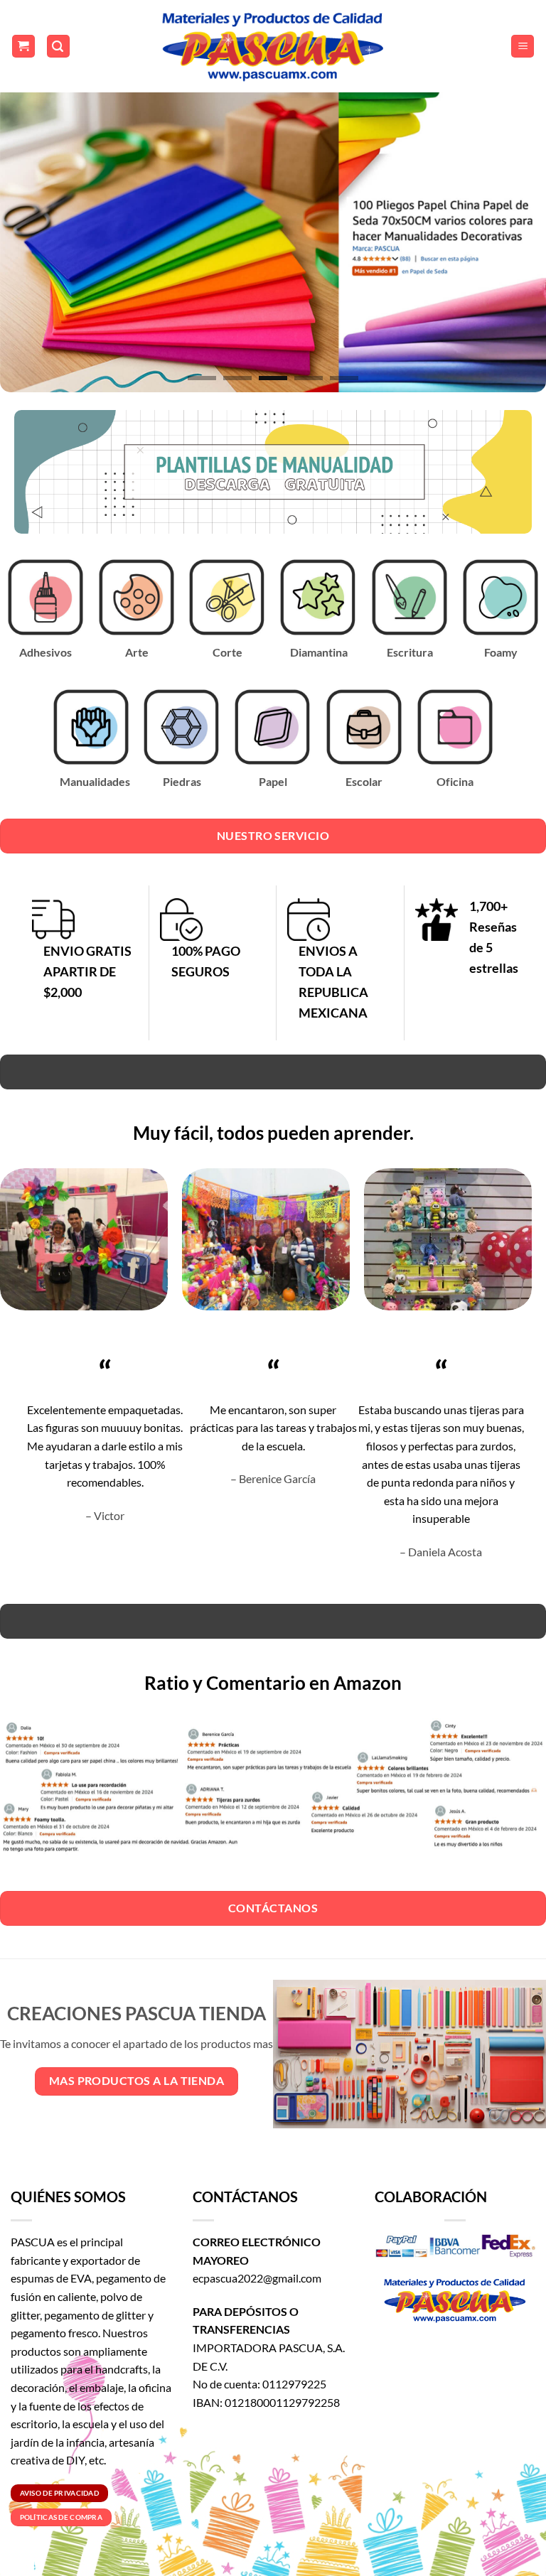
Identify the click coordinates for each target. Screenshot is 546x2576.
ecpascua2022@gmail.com (257, 2278)
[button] (23, 47)
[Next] (517, 239)
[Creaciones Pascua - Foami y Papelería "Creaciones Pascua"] (273, 46)
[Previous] (29, 239)
